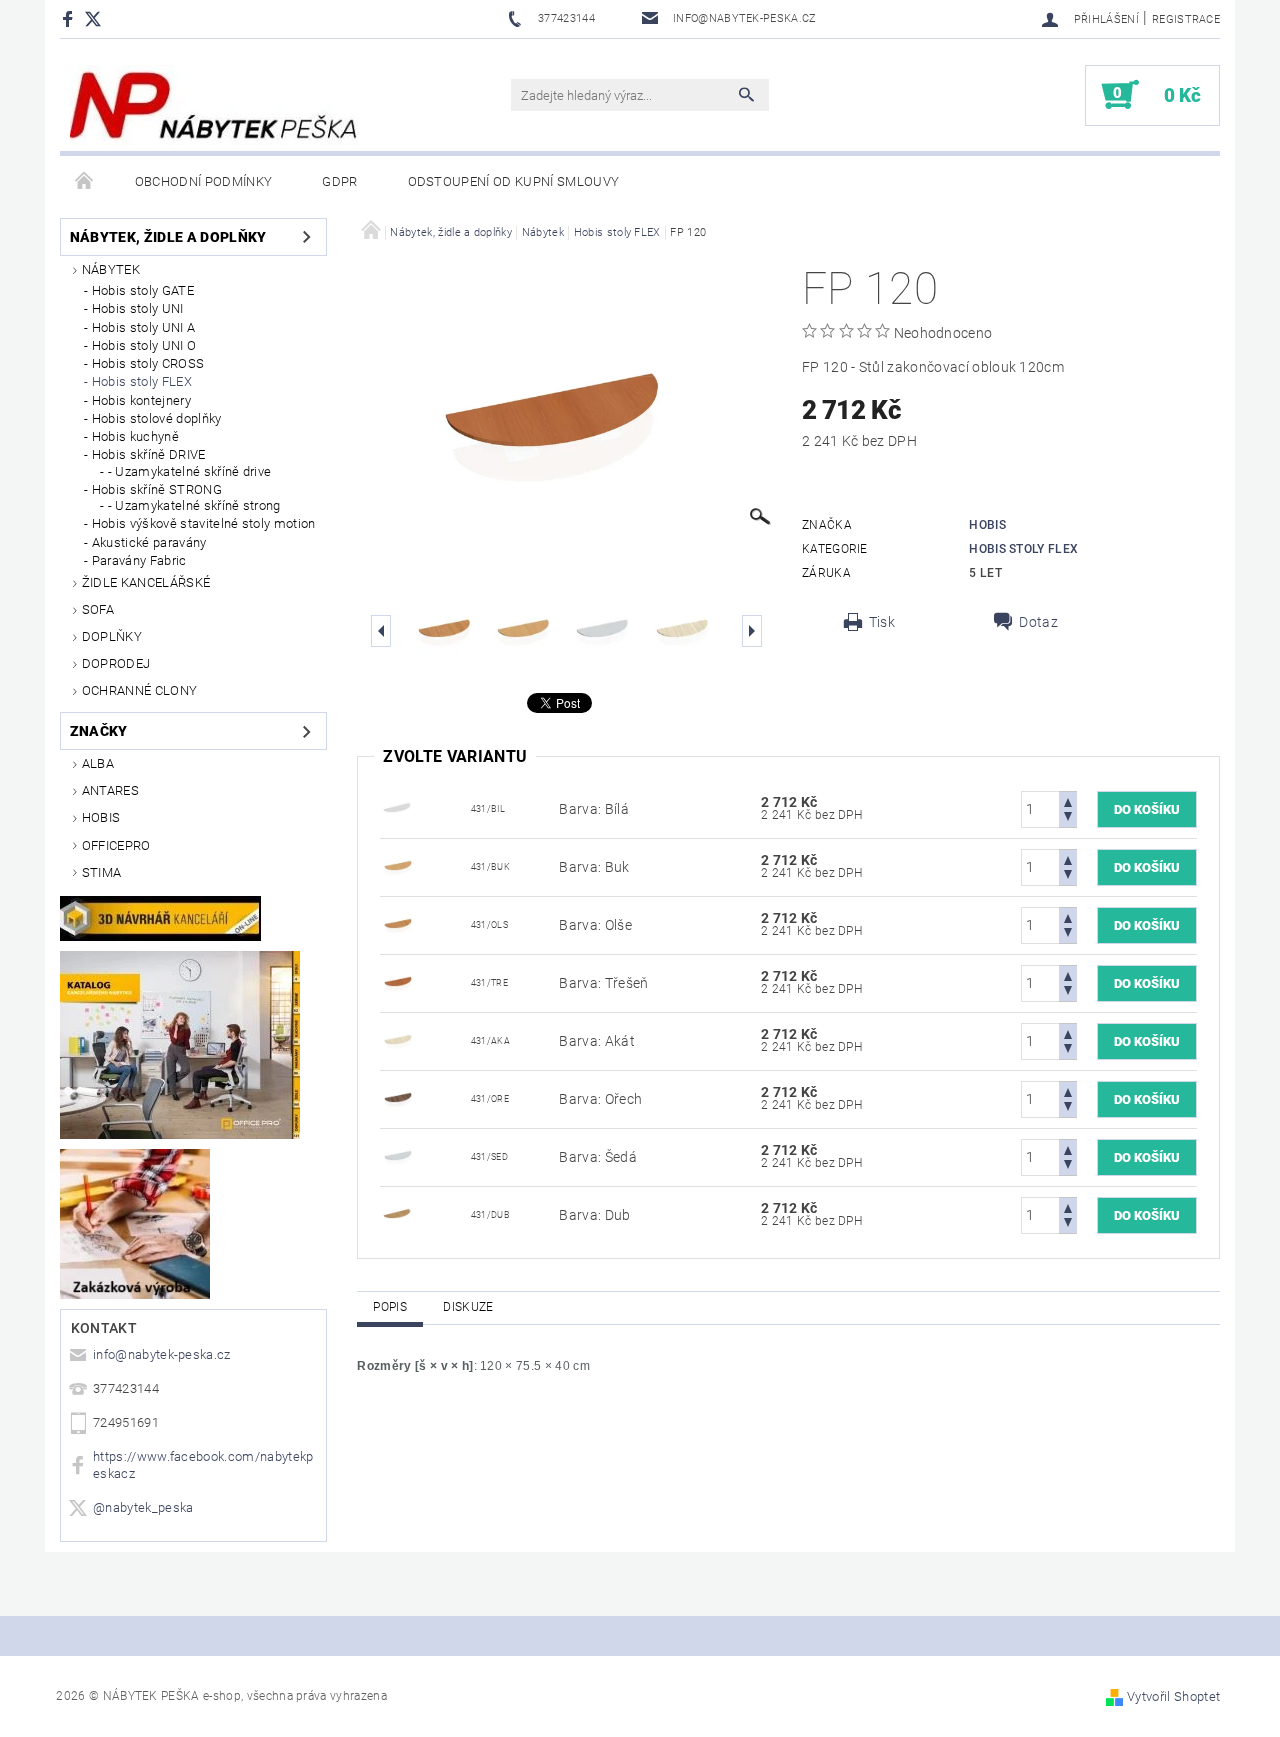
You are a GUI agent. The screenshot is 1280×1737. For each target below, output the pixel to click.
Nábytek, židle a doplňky (168, 237)
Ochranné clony (139, 690)
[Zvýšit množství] (1068, 800)
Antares (110, 790)
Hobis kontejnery (141, 400)
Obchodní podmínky (203, 181)
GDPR (339, 181)
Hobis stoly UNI (138, 308)
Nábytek (111, 269)
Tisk (882, 622)
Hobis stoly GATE (143, 290)
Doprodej (116, 663)
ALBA (98, 763)
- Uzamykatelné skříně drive (190, 471)
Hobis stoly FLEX (142, 381)
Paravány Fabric (139, 560)
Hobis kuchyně (135, 436)
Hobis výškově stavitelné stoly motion (204, 523)
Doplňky (112, 636)
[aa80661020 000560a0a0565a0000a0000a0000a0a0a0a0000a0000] (400, 1214)
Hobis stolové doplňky (157, 418)
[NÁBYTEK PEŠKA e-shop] (214, 105)
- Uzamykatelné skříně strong (194, 505)
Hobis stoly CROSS (148, 363)
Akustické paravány (149, 542)
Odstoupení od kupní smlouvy (514, 181)
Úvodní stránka (85, 182)
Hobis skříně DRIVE (149, 454)
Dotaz (1038, 622)
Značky (99, 731)
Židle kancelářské (146, 582)
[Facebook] (70, 18)
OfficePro (116, 845)
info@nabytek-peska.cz (162, 1354)
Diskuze (468, 1307)
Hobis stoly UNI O (144, 345)
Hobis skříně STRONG (157, 489)
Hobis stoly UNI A (143, 327)
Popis (390, 1307)
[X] (103, 18)
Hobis (101, 817)
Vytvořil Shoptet (1173, 1696)
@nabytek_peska (143, 1507)
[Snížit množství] (1068, 818)
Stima (102, 872)
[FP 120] (400, 808)
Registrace (1186, 19)
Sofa (98, 609)
